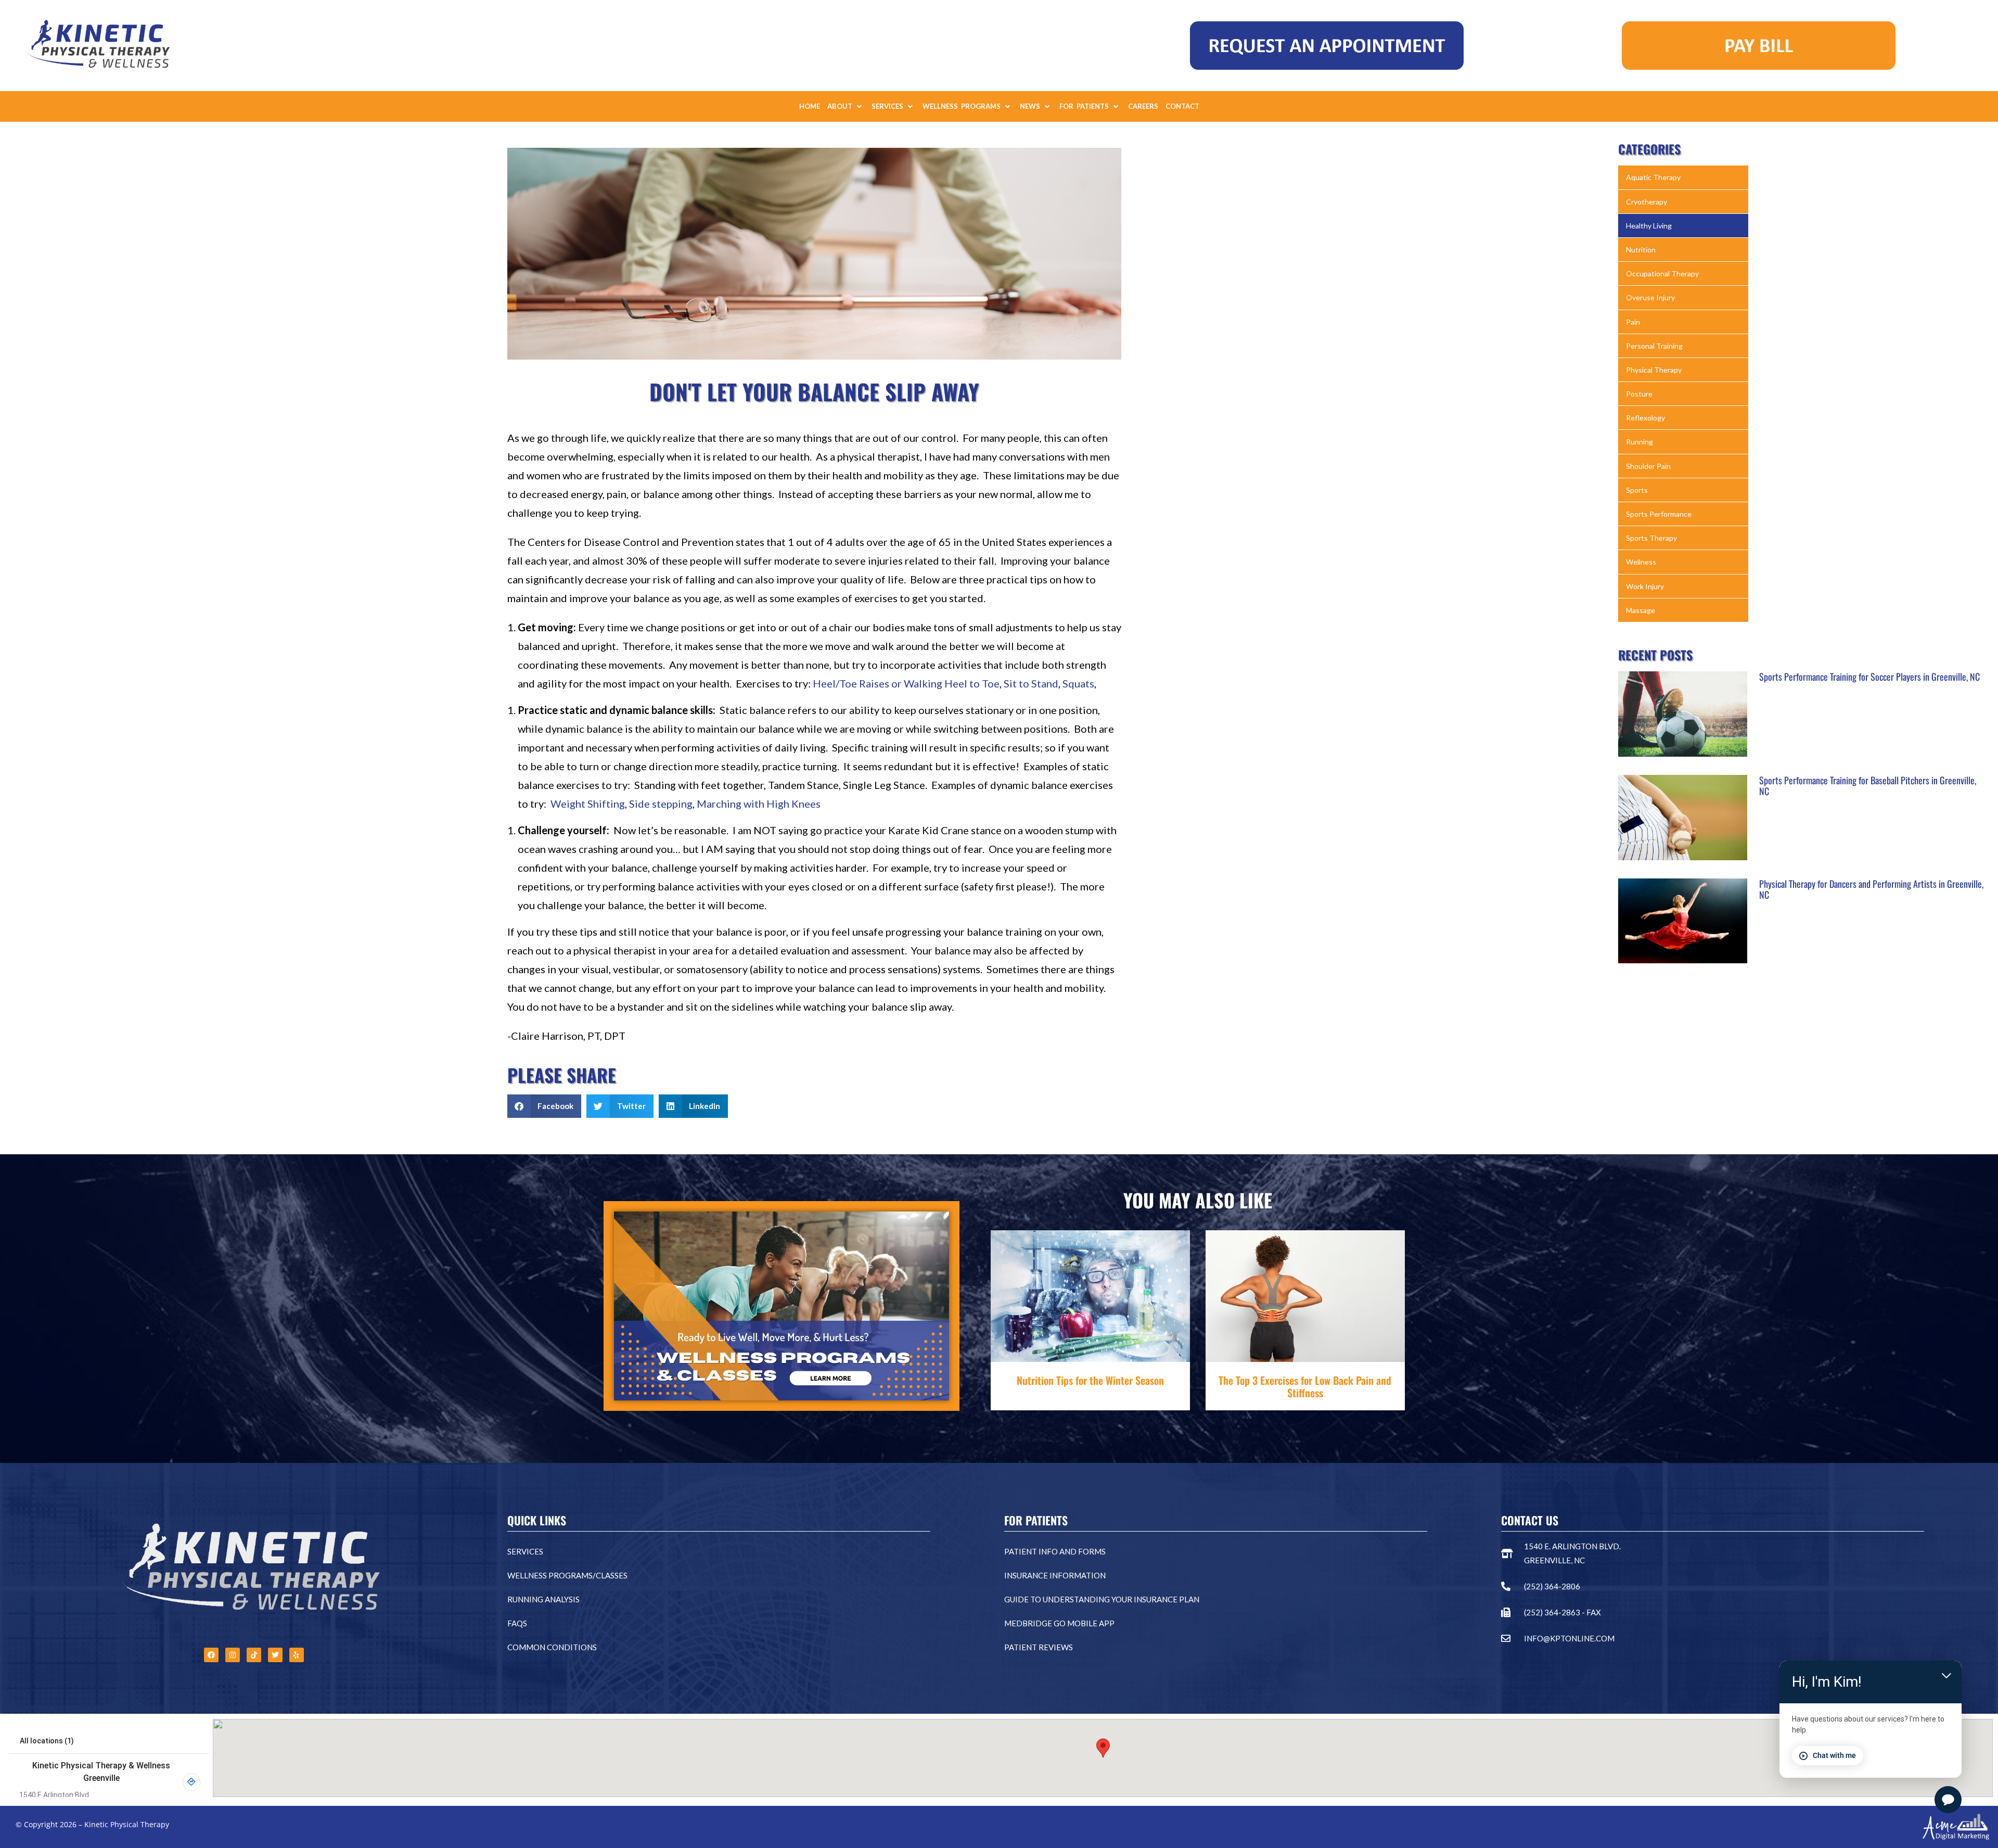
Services (525, 1551)
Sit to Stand (1031, 683)
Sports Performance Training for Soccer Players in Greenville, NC (1869, 677)
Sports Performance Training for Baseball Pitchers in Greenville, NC (1868, 786)
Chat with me (1834, 1755)
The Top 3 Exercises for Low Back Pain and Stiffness (1305, 1386)
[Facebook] (211, 1655)
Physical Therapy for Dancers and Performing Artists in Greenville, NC (1871, 889)
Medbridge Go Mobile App (1059, 1623)
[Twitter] (275, 1655)
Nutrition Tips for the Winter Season (1090, 1380)
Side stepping (661, 804)
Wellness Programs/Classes (567, 1575)
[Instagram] (233, 1655)
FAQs (517, 1623)
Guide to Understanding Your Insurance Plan (1102, 1599)
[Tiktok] (254, 1655)
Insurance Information (1055, 1575)
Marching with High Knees (759, 804)
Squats (1078, 683)
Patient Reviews (1039, 1647)
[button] (846, 106)
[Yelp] (297, 1655)
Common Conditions (552, 1647)
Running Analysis (543, 1599)
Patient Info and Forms (1055, 1551)
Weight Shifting (588, 804)
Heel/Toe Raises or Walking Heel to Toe (906, 683)
